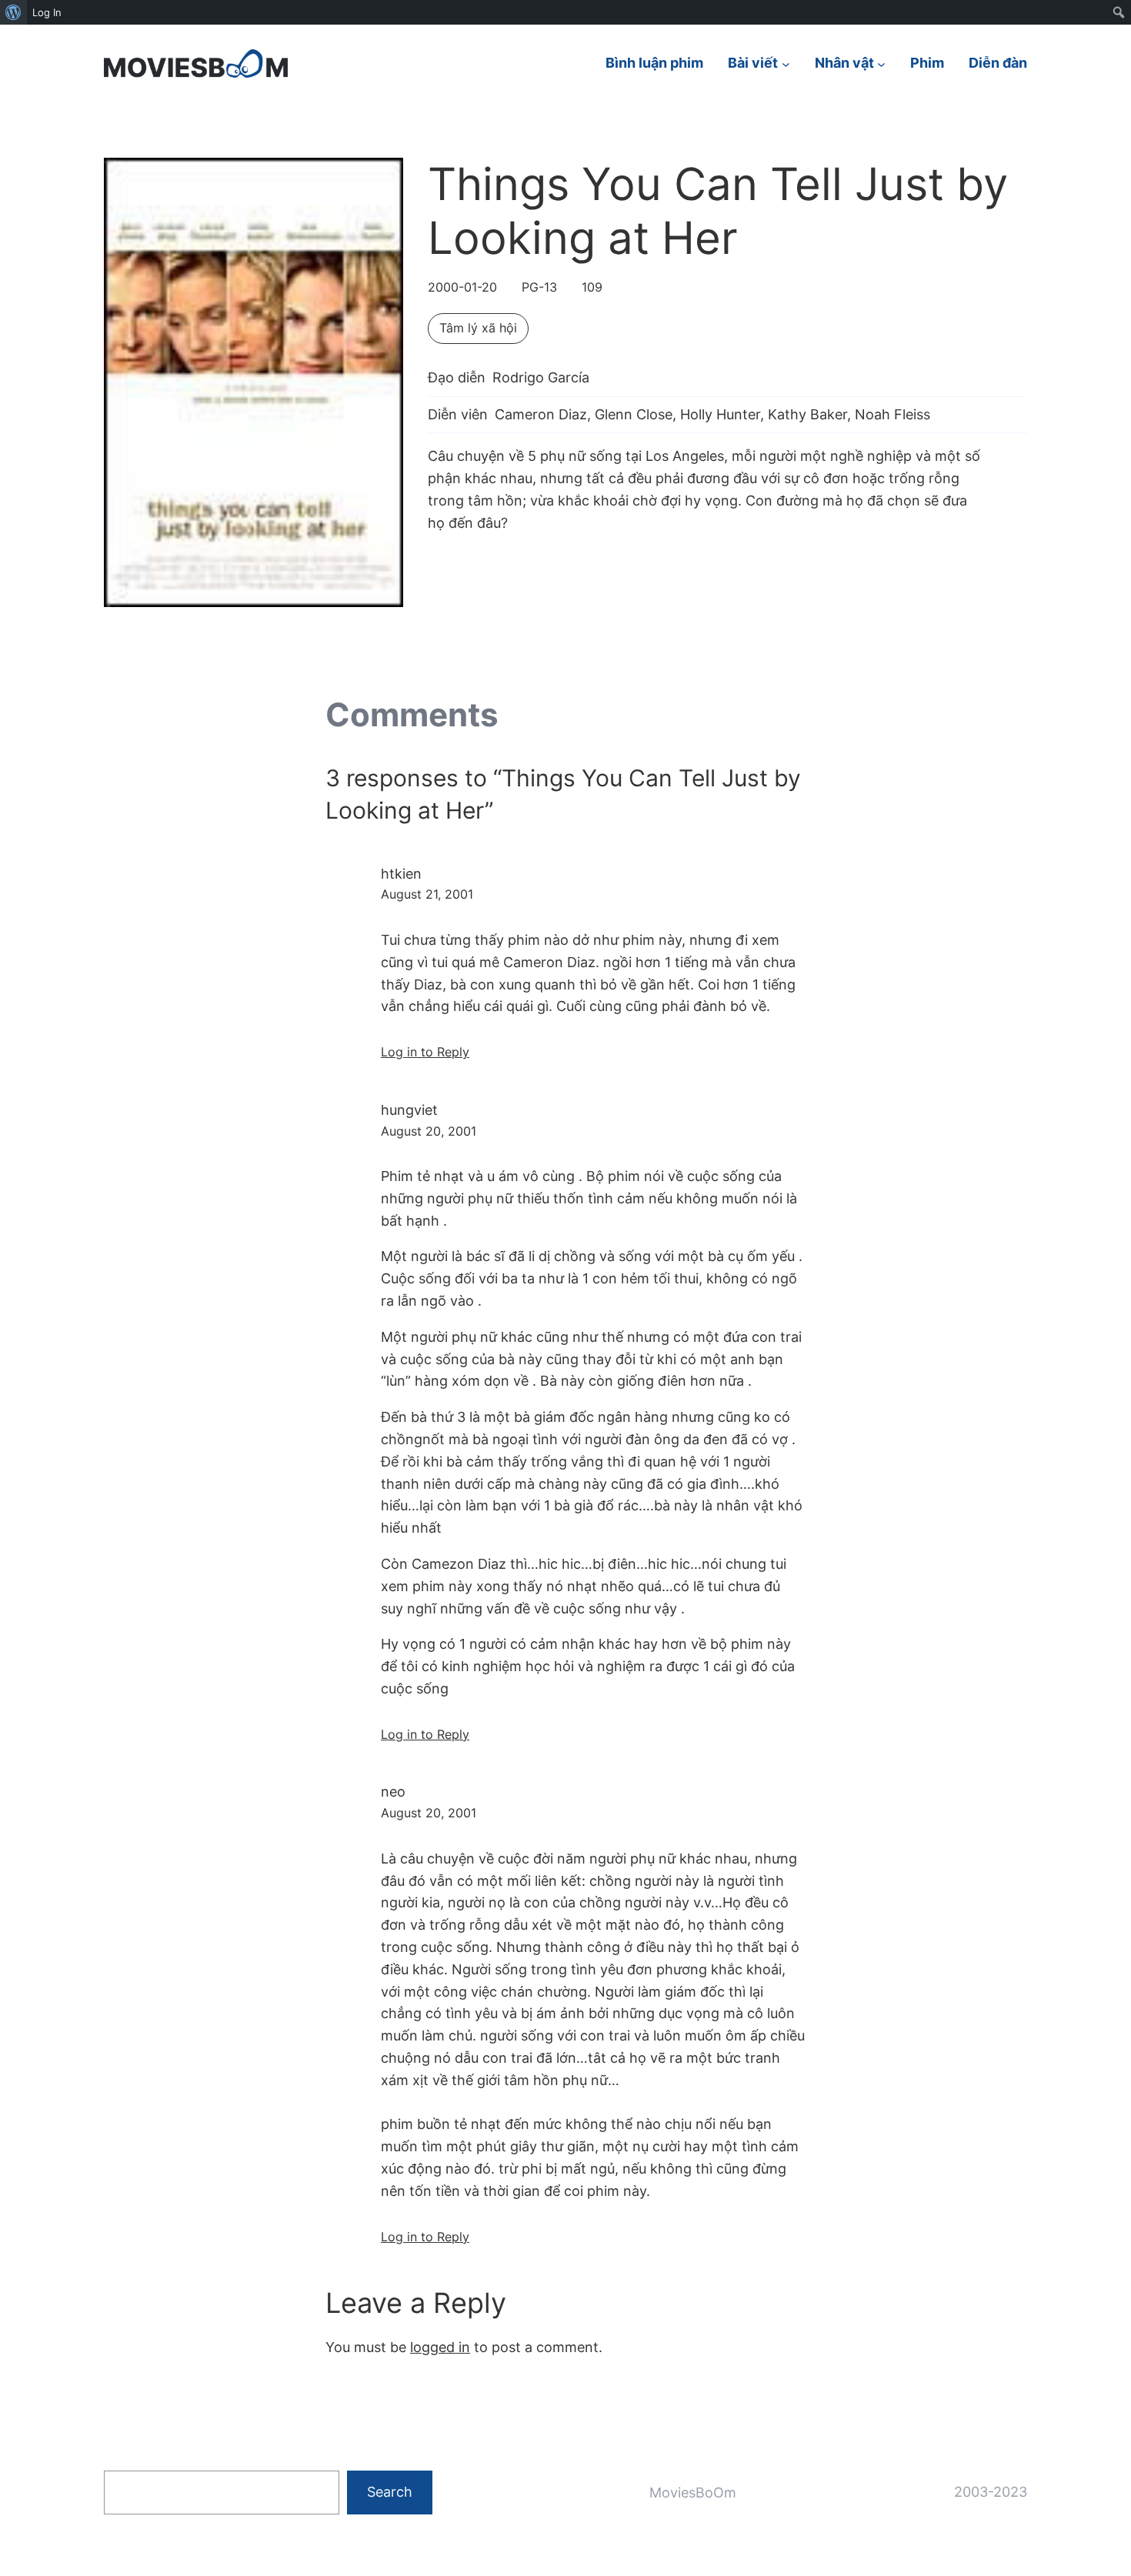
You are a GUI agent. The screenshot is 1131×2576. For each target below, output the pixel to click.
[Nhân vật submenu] (881, 63)
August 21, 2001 (427, 894)
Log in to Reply (425, 1052)
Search (390, 2492)
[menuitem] (13, 12)
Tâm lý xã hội (478, 328)
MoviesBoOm (693, 2493)
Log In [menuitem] (47, 12)
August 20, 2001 (429, 1131)
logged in (440, 2347)
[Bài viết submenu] (786, 63)
